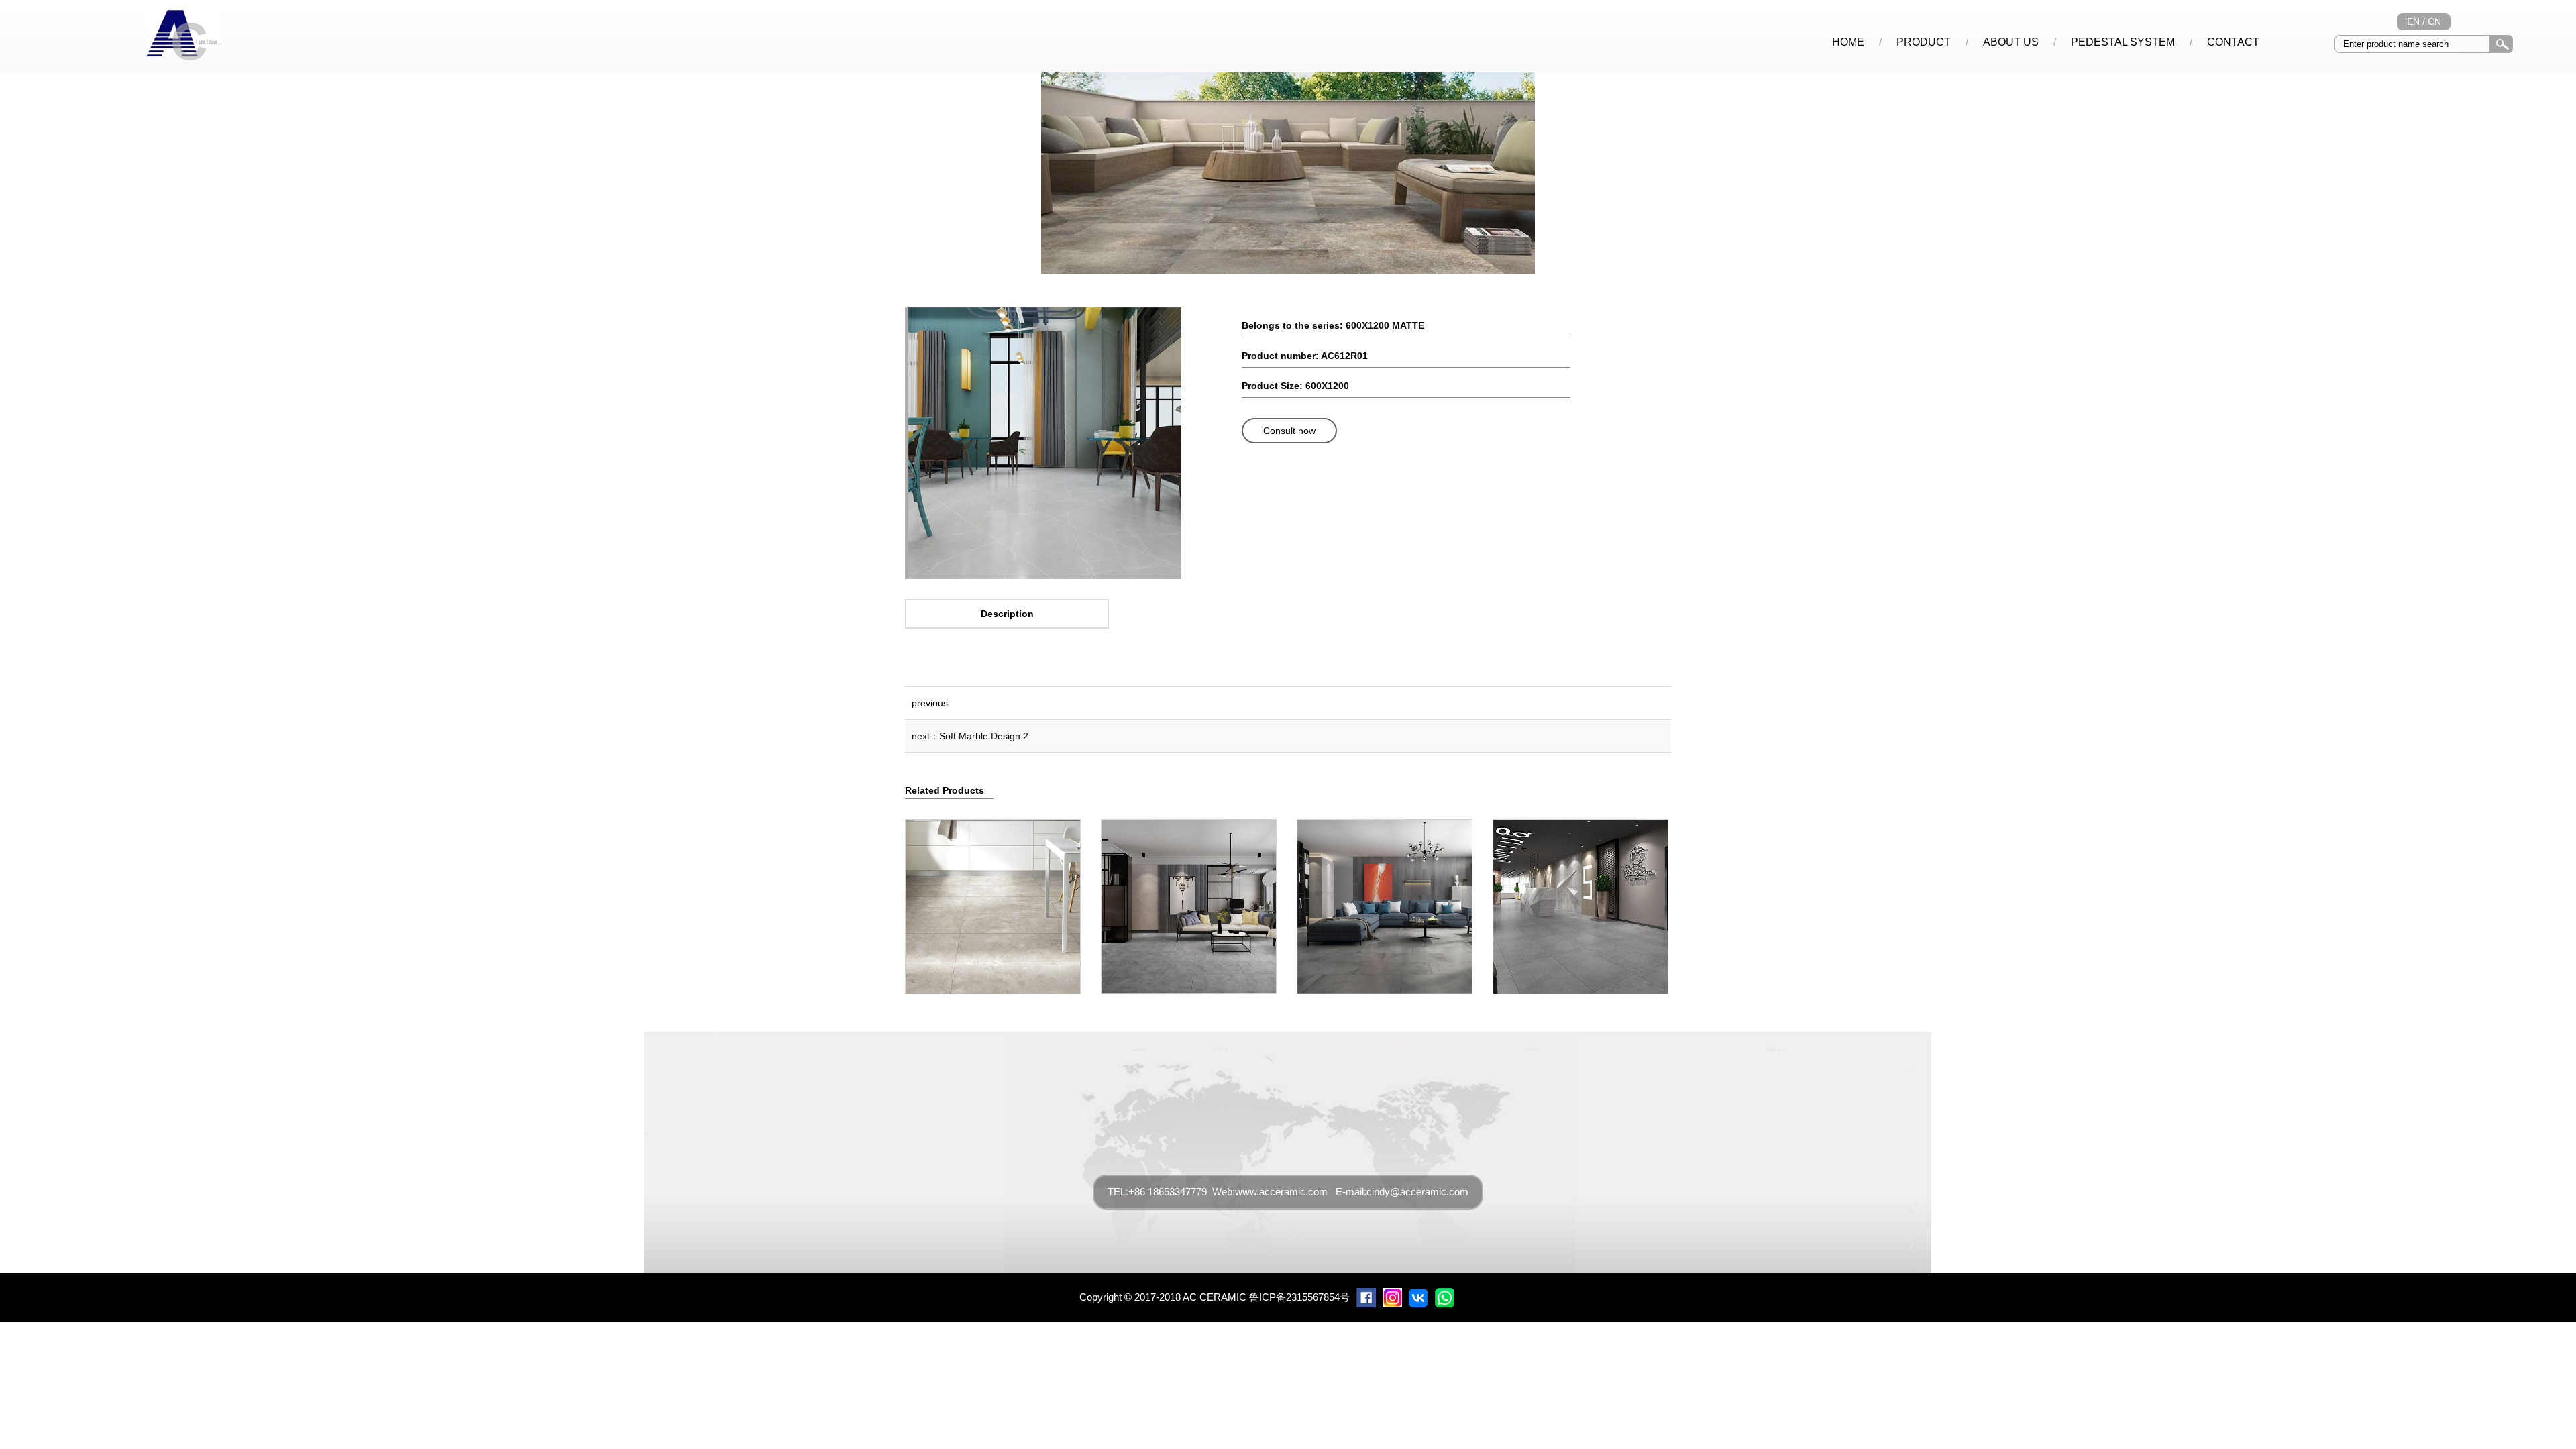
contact (2233, 42)
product (1924, 42)
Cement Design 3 (1384, 901)
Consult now (1289, 431)
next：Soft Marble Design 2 (970, 736)
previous (930, 703)
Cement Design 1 (992, 901)
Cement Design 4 (1580, 901)
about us (2011, 42)
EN (2413, 21)
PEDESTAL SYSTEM (2123, 42)
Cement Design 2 (1188, 901)
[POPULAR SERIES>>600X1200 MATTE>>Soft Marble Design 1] (1043, 575)
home (1848, 42)
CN (2434, 21)
